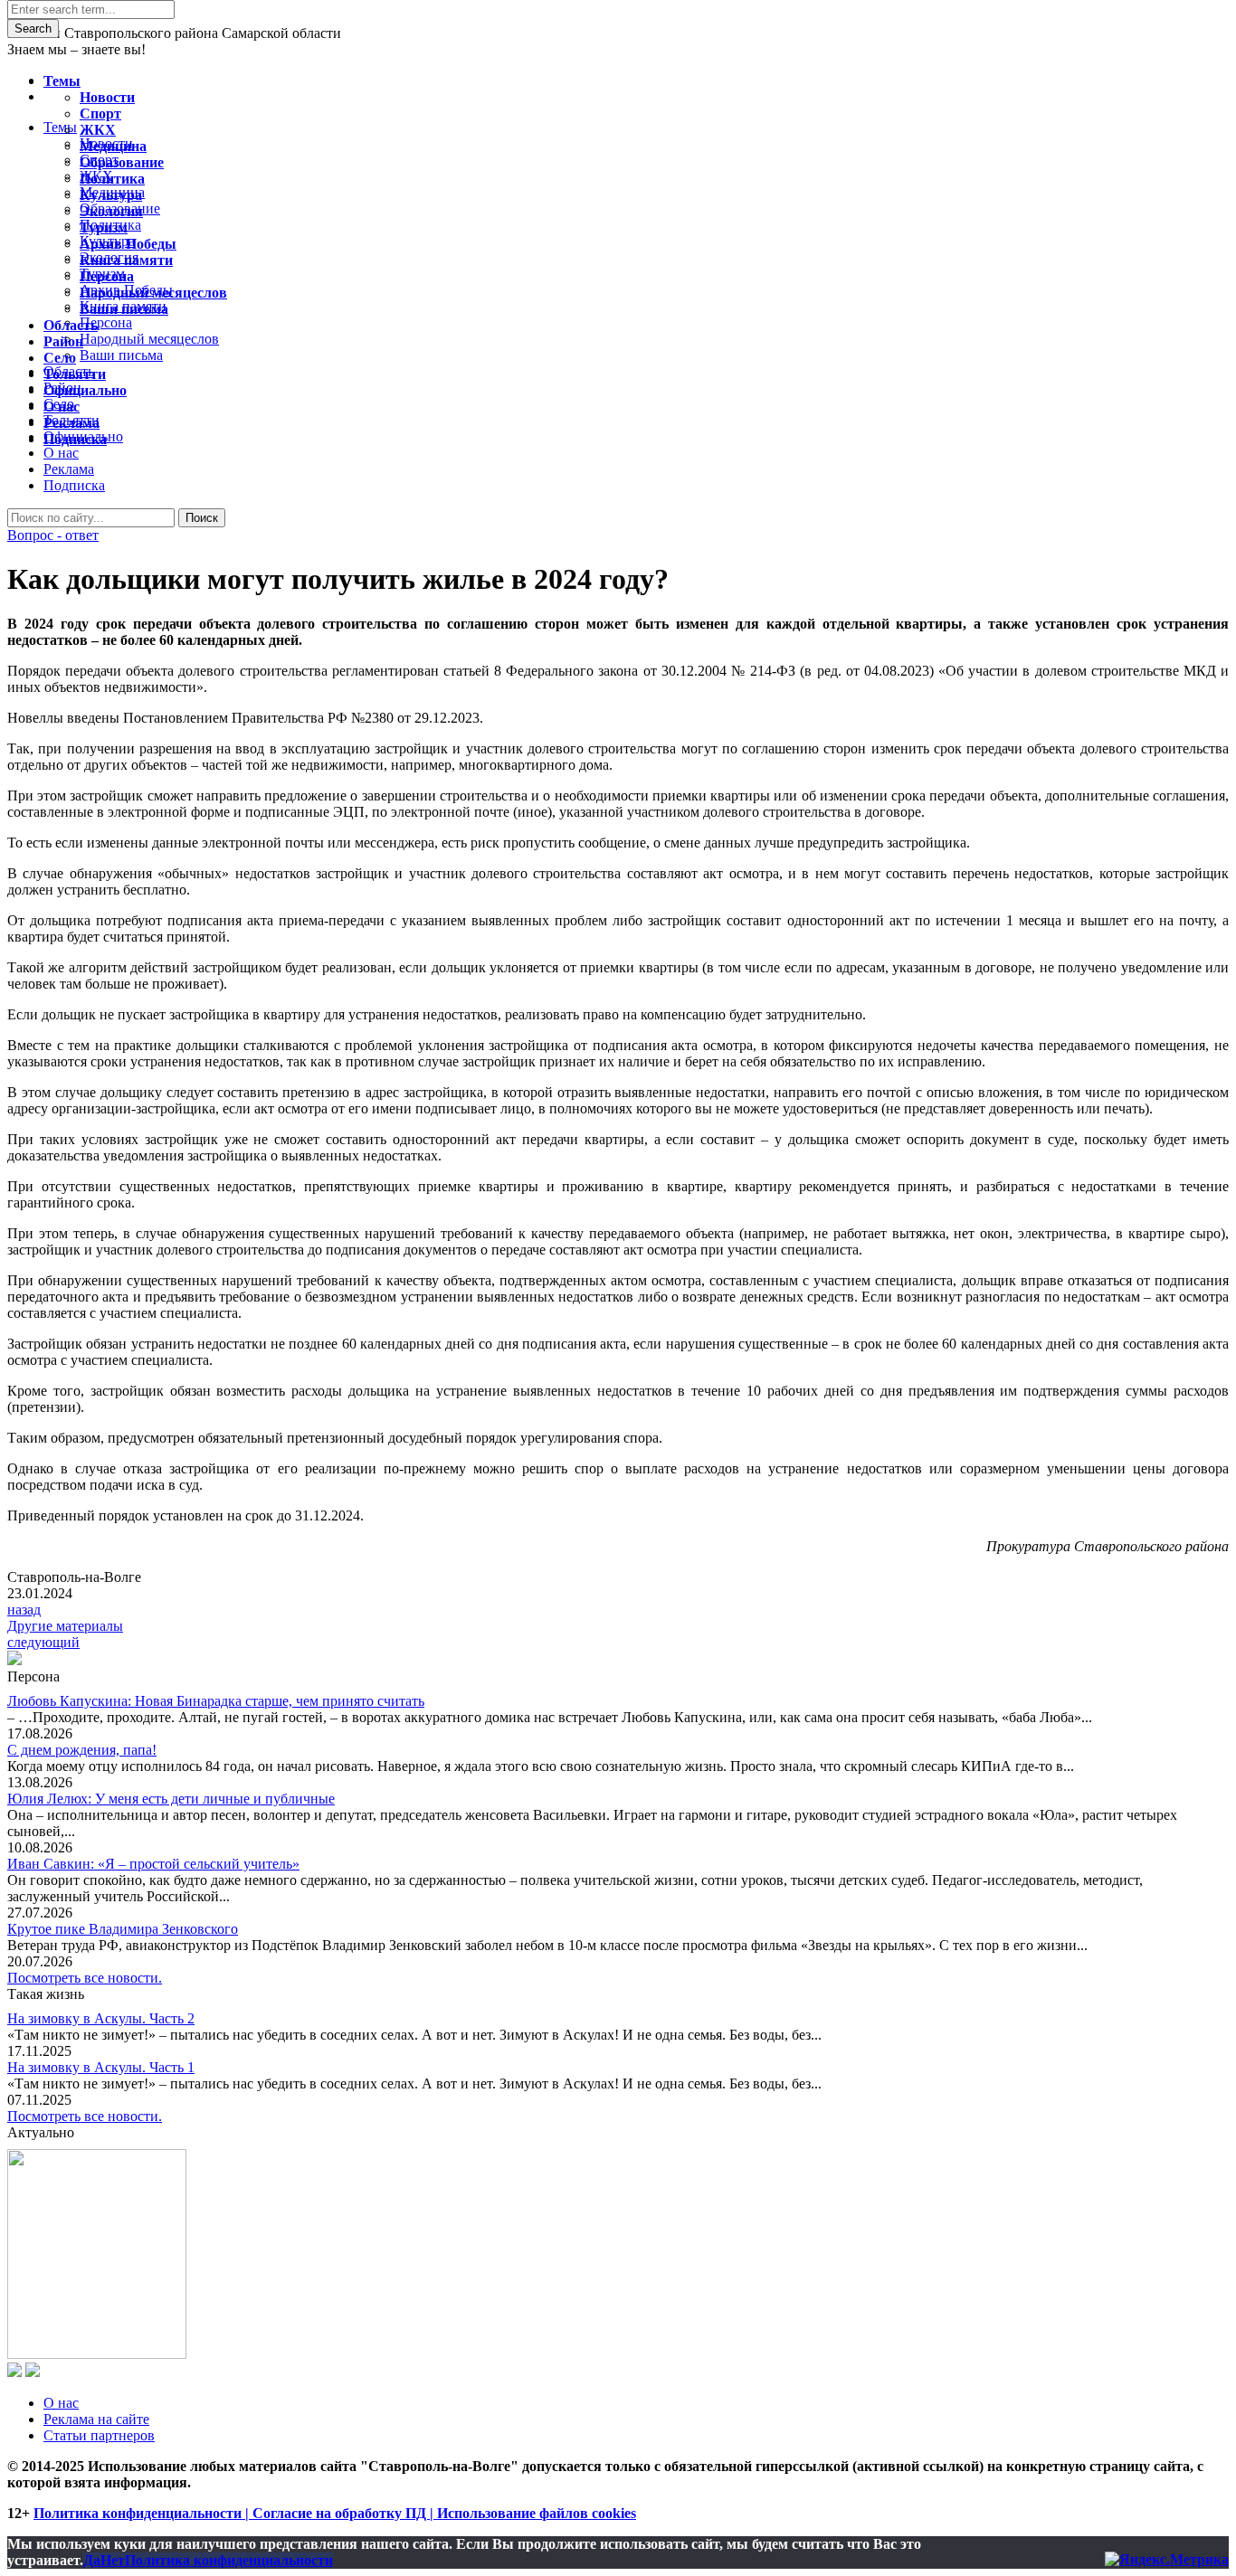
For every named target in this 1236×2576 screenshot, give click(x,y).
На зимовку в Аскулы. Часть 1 (101, 2067)
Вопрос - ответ (53, 535)
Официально (85, 390)
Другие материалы (65, 1626)
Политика (112, 179)
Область (71, 325)
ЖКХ (98, 130)
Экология (111, 211)
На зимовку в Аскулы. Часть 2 (101, 2018)
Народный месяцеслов (153, 293)
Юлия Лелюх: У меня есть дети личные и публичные (171, 1799)
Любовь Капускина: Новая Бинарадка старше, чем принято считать (216, 1701)
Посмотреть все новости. (85, 1978)
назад (24, 1610)
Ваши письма (124, 309)
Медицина (113, 146)
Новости (107, 97)
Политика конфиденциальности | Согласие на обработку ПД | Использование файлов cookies (335, 2513)
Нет (113, 2560)
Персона (107, 276)
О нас (61, 2403)
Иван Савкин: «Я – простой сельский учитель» (153, 1864)
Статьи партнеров (99, 2435)
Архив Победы (128, 244)
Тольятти (75, 374)
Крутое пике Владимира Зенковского (123, 1929)
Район (63, 341)
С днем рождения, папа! (82, 1750)
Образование (122, 162)
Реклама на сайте (96, 2419)
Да (92, 2560)
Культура (111, 195)
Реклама (69, 469)
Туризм (104, 227)
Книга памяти (126, 260)
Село (60, 358)
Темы (62, 81)
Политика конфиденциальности (229, 2560)
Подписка (74, 485)
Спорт (100, 114)
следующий (43, 1642)
